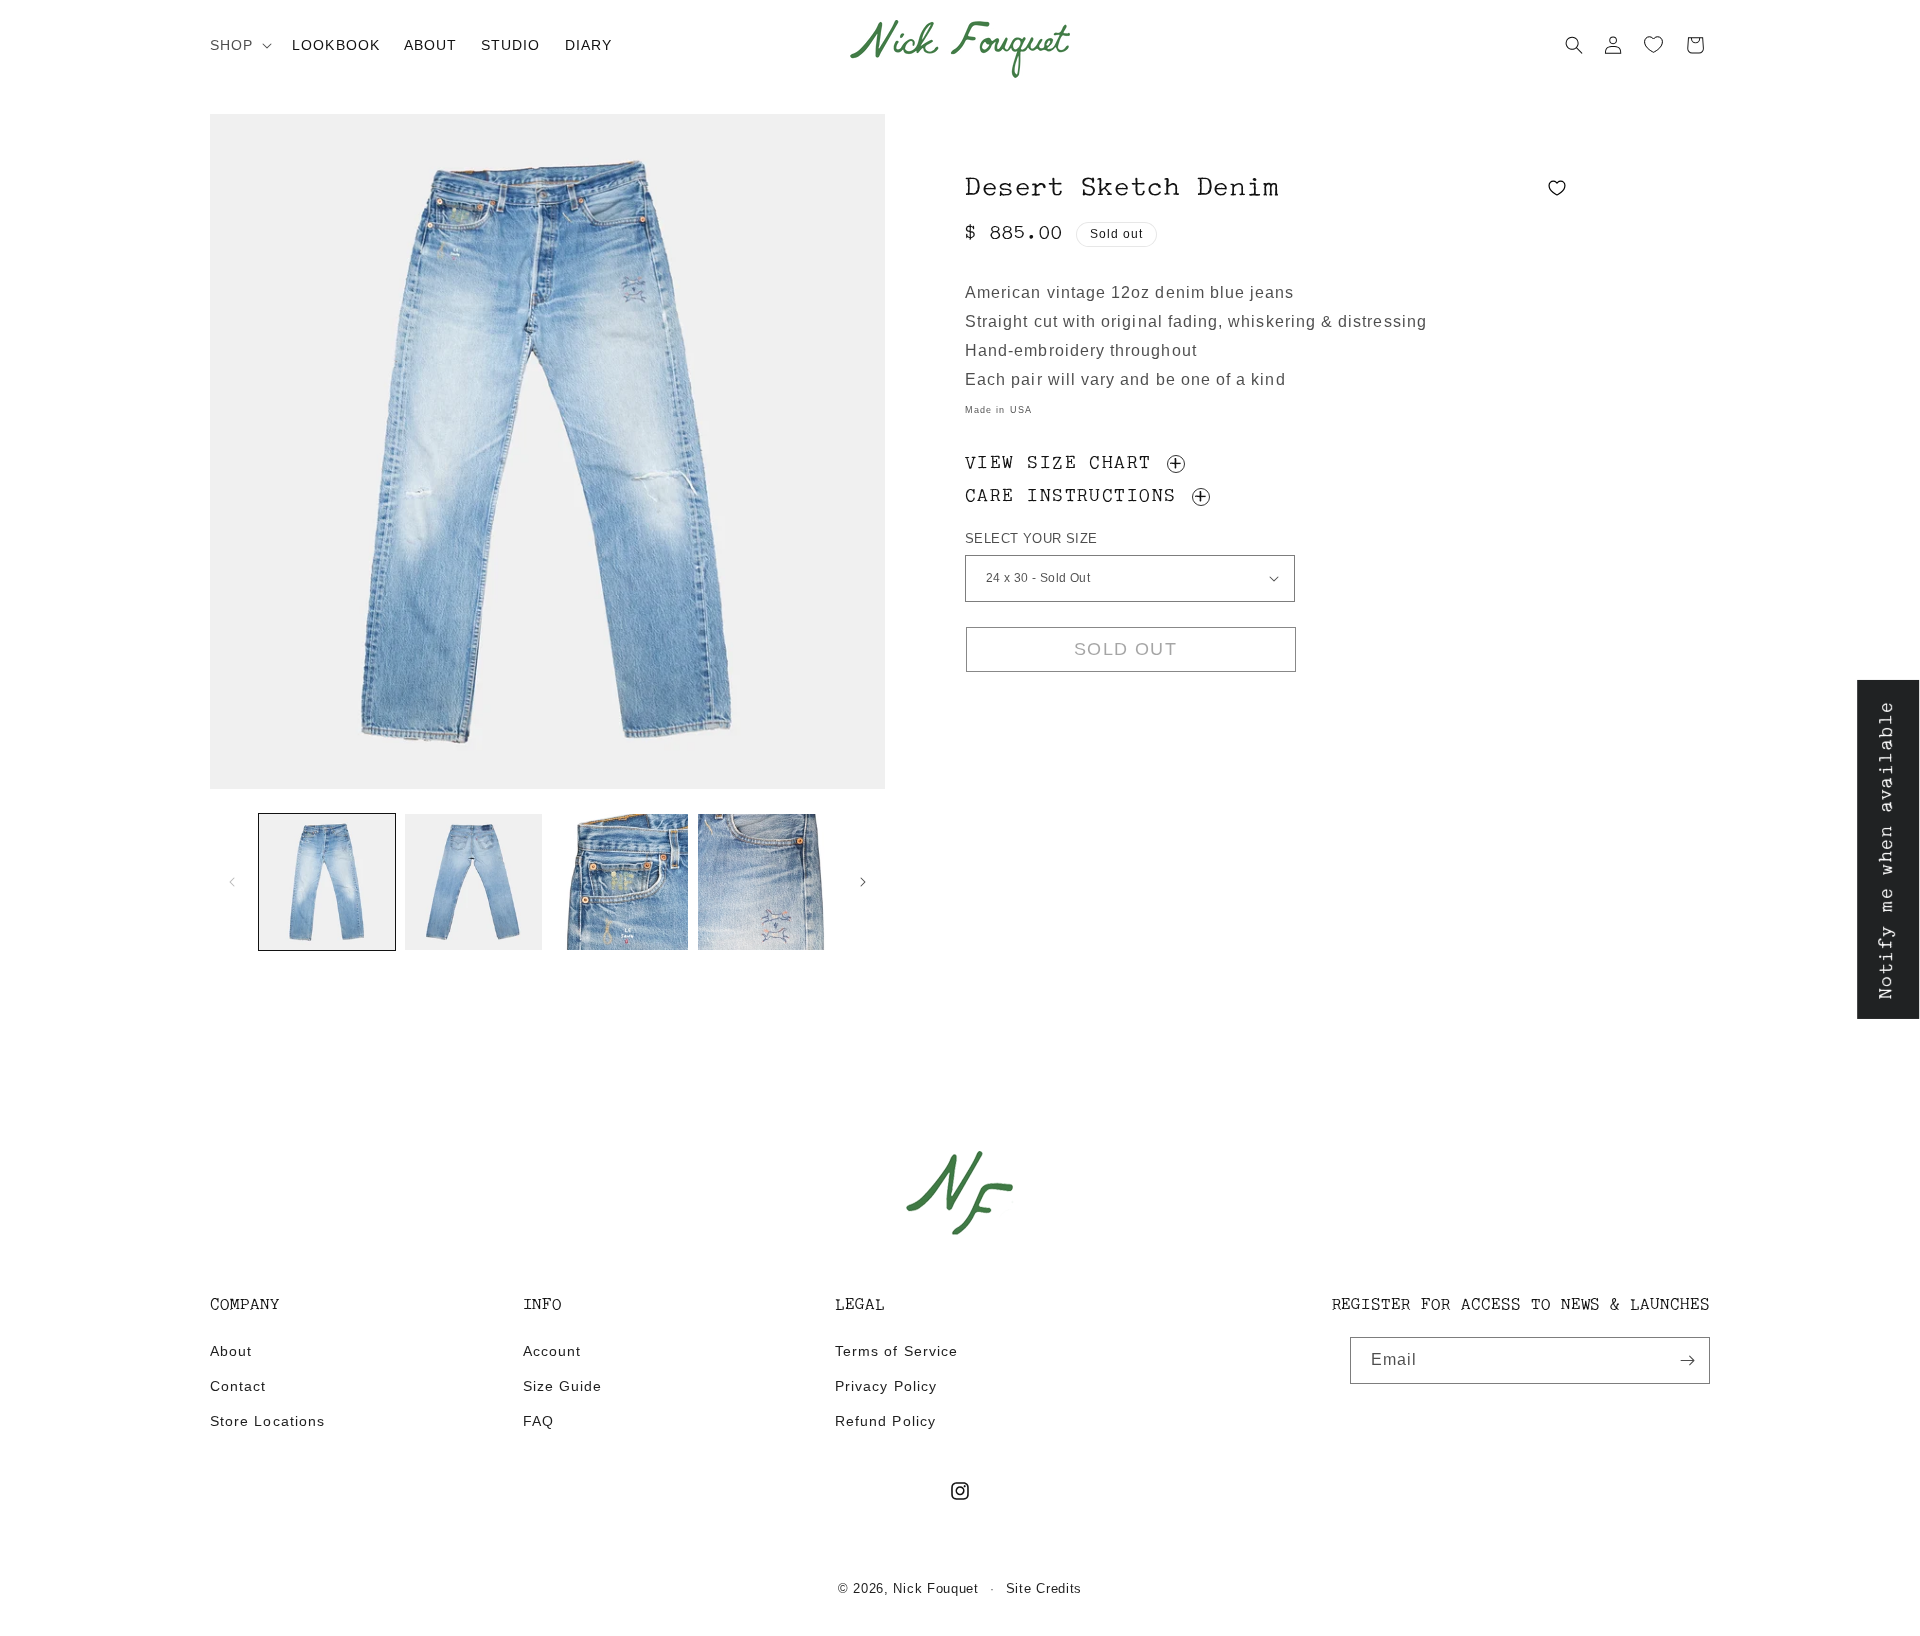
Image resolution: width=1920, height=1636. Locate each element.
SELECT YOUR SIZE (1031, 538)
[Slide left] (232, 882)
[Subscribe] (1687, 1360)
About (231, 1351)
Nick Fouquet (935, 1588)
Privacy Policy (886, 1386)
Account (552, 1351)
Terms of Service (896, 1351)
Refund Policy (885, 1421)
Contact (238, 1386)
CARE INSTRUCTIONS (1077, 498)
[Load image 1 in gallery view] (327, 882)
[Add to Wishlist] (1557, 164)
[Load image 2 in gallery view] (473, 882)
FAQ (538, 1421)
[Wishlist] (1654, 45)
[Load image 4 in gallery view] (766, 882)
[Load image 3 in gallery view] (620, 882)
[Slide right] (863, 882)
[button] (239, 45)
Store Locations (267, 1421)
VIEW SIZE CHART (1064, 465)
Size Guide (563, 1386)
